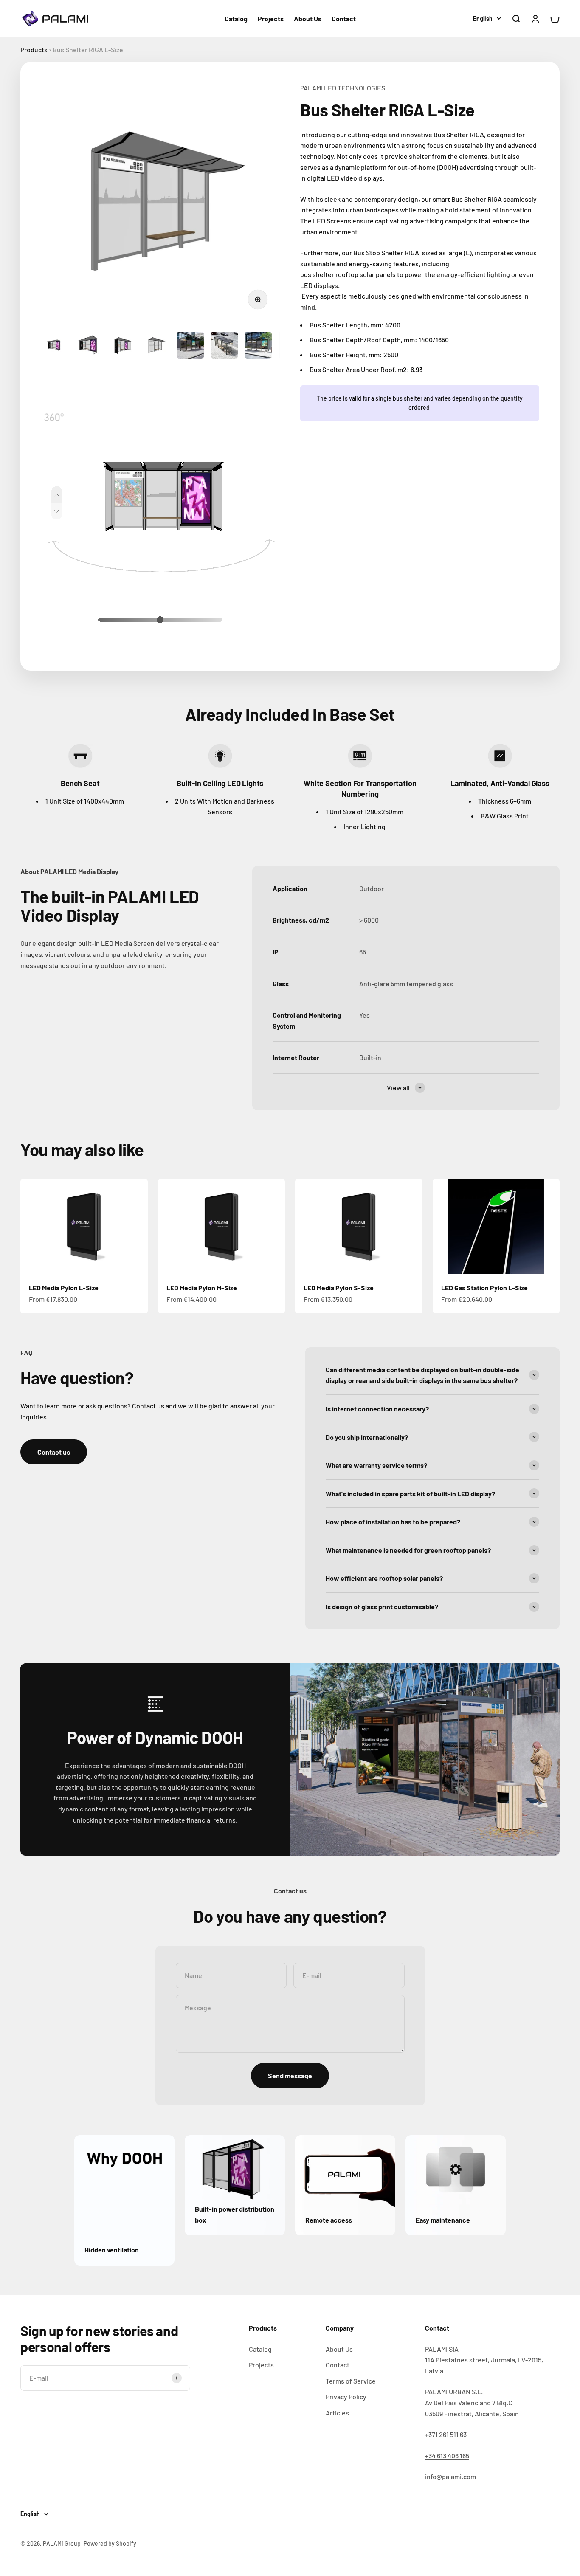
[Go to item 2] (88, 347)
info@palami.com (450, 2476)
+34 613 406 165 (447, 2456)
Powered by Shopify (110, 2544)
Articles (337, 2413)
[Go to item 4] (156, 347)
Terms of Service (351, 2381)
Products (34, 49)
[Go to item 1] (54, 347)
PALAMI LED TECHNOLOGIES (343, 88)
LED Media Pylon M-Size (202, 1288)
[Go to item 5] (190, 347)
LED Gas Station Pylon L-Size (484, 1288)
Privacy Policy (346, 2397)
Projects (271, 18)
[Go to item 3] (122, 347)
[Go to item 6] (224, 347)
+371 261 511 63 (446, 2434)
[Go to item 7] (258, 347)
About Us (308, 18)
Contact (344, 18)
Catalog (236, 18)
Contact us (54, 1452)
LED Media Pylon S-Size (339, 1288)
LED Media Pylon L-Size (64, 1288)
